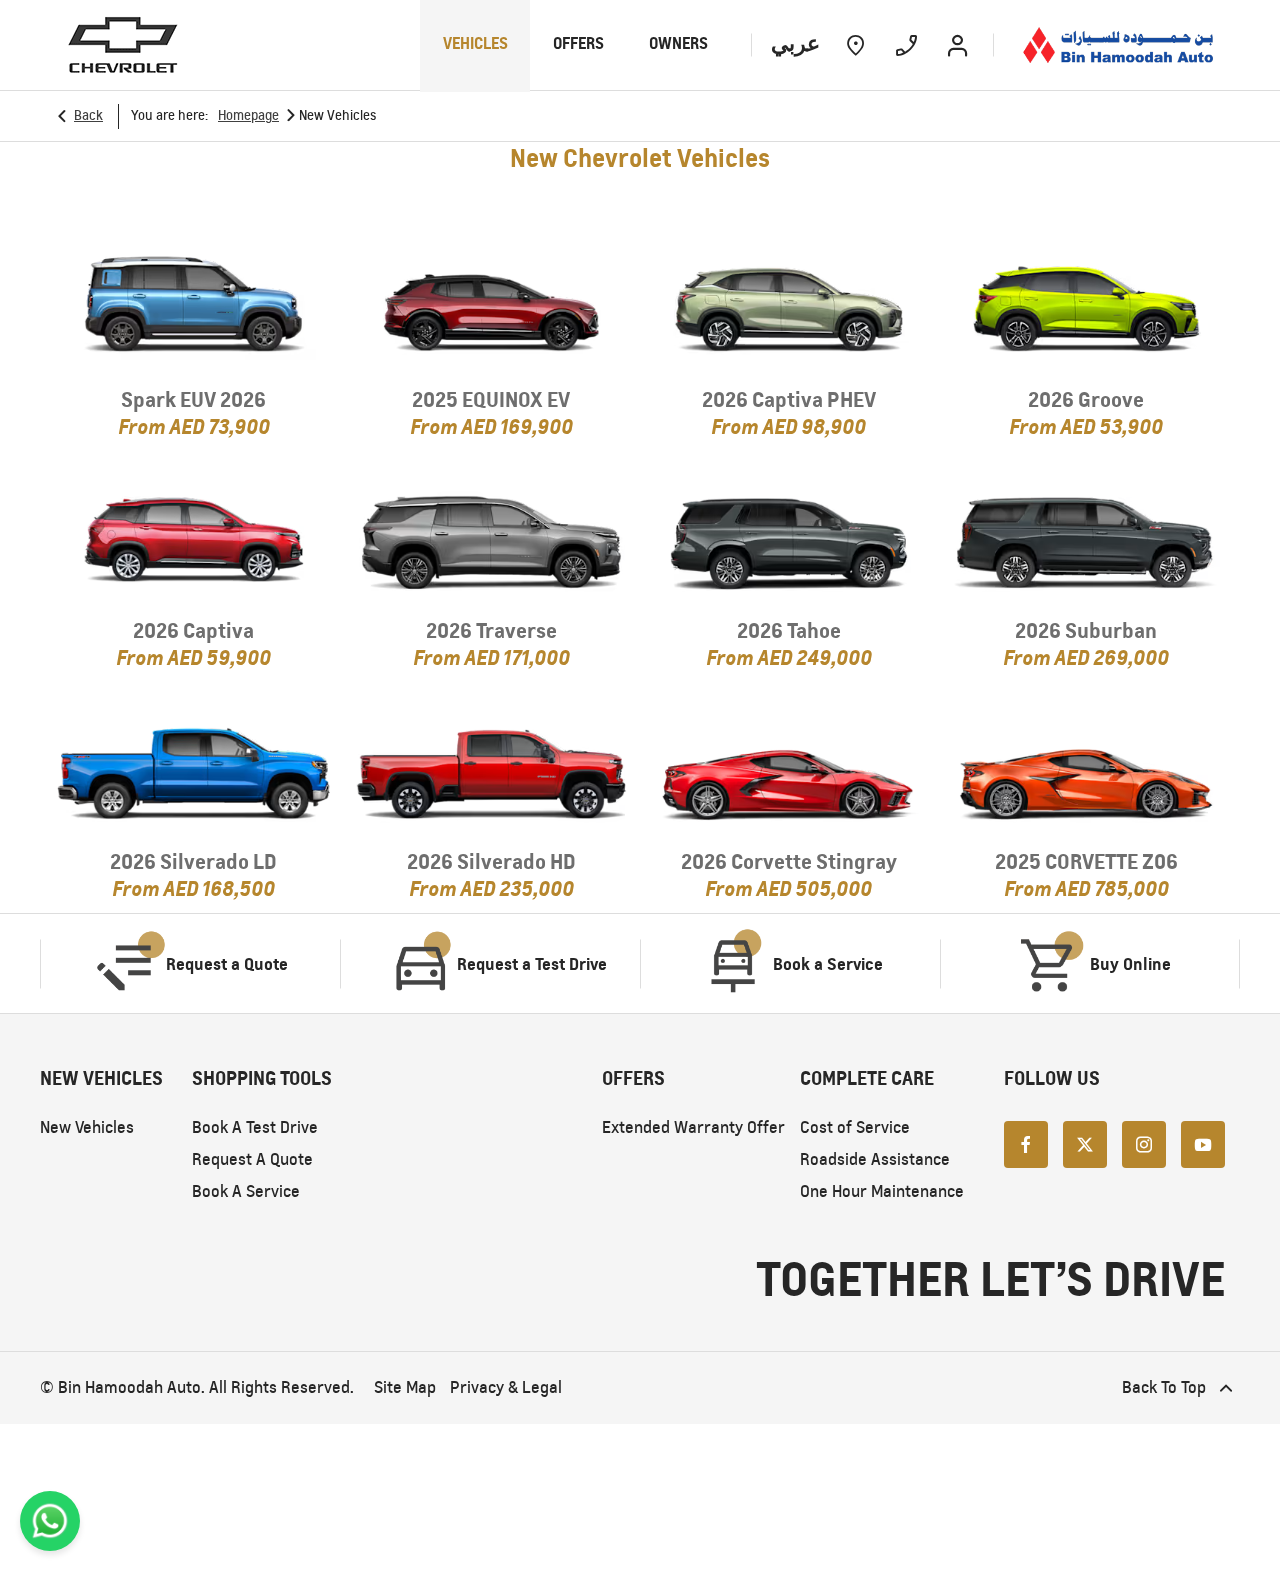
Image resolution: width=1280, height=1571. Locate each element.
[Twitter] (1085, 1143)
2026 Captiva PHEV (789, 399)
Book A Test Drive (255, 1127)
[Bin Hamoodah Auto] (1118, 45)
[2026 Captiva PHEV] (789, 308)
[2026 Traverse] (492, 539)
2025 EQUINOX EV (491, 399)
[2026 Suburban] (1087, 539)
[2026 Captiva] (194, 539)
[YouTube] (1203, 1143)
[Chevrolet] (123, 45)
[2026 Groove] (1087, 308)
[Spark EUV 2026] (194, 308)
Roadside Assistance (875, 1159)
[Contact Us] (906, 45)
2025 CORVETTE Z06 (1086, 861)
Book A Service (246, 1191)
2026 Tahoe (789, 630)
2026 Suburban (1086, 630)
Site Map (405, 1387)
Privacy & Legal (506, 1387)
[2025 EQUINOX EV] (492, 308)
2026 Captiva (193, 630)
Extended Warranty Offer (693, 1127)
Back (88, 115)
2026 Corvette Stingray (789, 861)
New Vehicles (87, 1127)
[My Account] (957, 45)
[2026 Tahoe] (789, 539)
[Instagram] (1144, 1143)
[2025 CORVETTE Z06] (1087, 770)
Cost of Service (855, 1127)
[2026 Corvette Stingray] (789, 770)
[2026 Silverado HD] (492, 770)
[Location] (855, 45)
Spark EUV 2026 (193, 399)
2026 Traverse (491, 630)
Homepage (248, 115)
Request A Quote (252, 1159)
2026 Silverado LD (193, 861)
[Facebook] (1026, 1143)
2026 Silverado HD (491, 861)
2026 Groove (1086, 399)
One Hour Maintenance (882, 1191)
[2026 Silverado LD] (194, 770)
